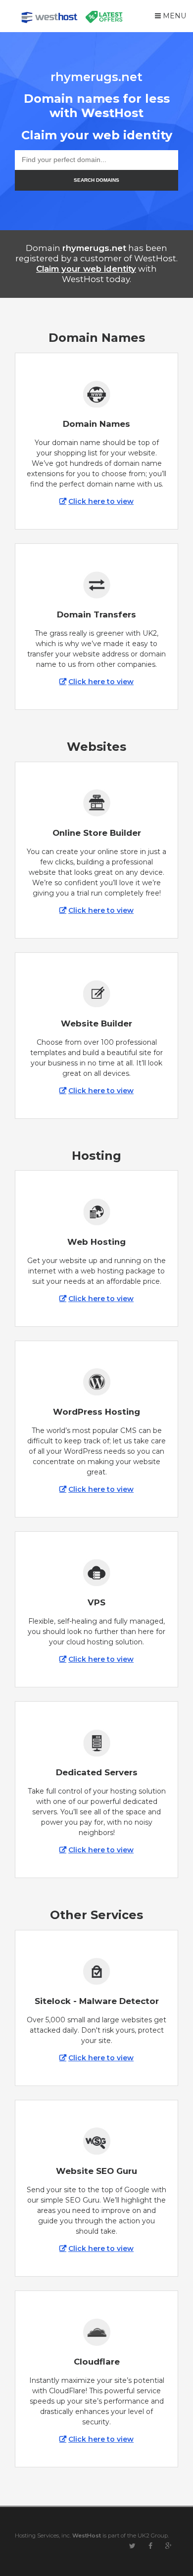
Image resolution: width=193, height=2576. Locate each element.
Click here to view (101, 501)
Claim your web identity (86, 269)
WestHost (87, 2535)
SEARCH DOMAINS (96, 180)
